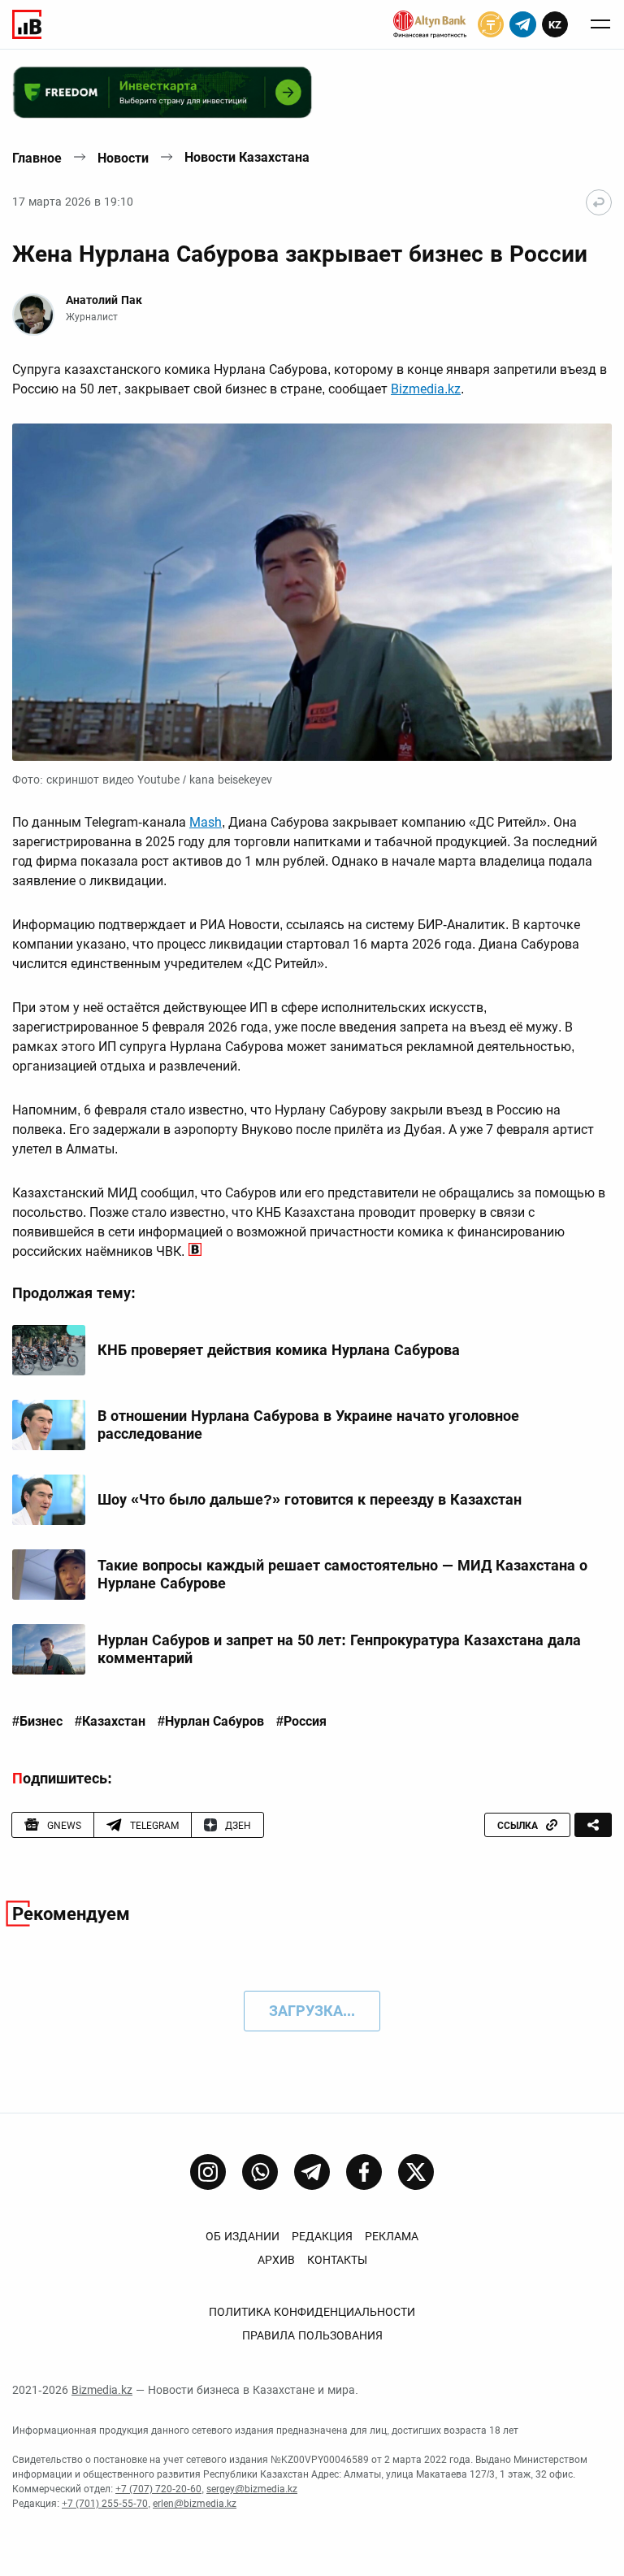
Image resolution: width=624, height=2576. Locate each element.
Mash (206, 822)
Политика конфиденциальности (312, 2312)
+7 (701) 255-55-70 (105, 2504)
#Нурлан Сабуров (211, 1722)
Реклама (392, 2236)
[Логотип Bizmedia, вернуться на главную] (27, 24)
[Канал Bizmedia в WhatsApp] (260, 2172)
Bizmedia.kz (426, 389)
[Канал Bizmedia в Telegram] (312, 2172)
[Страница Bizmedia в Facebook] (364, 2172)
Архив (276, 2260)
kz (555, 25)
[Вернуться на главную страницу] (599, 202)
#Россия (301, 1722)
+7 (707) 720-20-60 (158, 2489)
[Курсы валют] (491, 24)
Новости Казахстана (247, 157)
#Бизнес (37, 1722)
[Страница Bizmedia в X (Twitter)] (416, 2172)
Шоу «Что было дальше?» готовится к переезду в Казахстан (310, 1499)
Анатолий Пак (104, 300)
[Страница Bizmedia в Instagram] (208, 2172)
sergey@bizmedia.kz (252, 2489)
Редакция (322, 2236)
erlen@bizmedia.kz (195, 2504)
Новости (123, 158)
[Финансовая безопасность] (430, 24)
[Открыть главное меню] (600, 24)
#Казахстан (110, 1722)
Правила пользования (312, 2335)
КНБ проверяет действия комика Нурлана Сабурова (279, 1350)
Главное (37, 158)
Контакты (337, 2260)
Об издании (243, 2236)
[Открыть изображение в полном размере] (312, 592)
